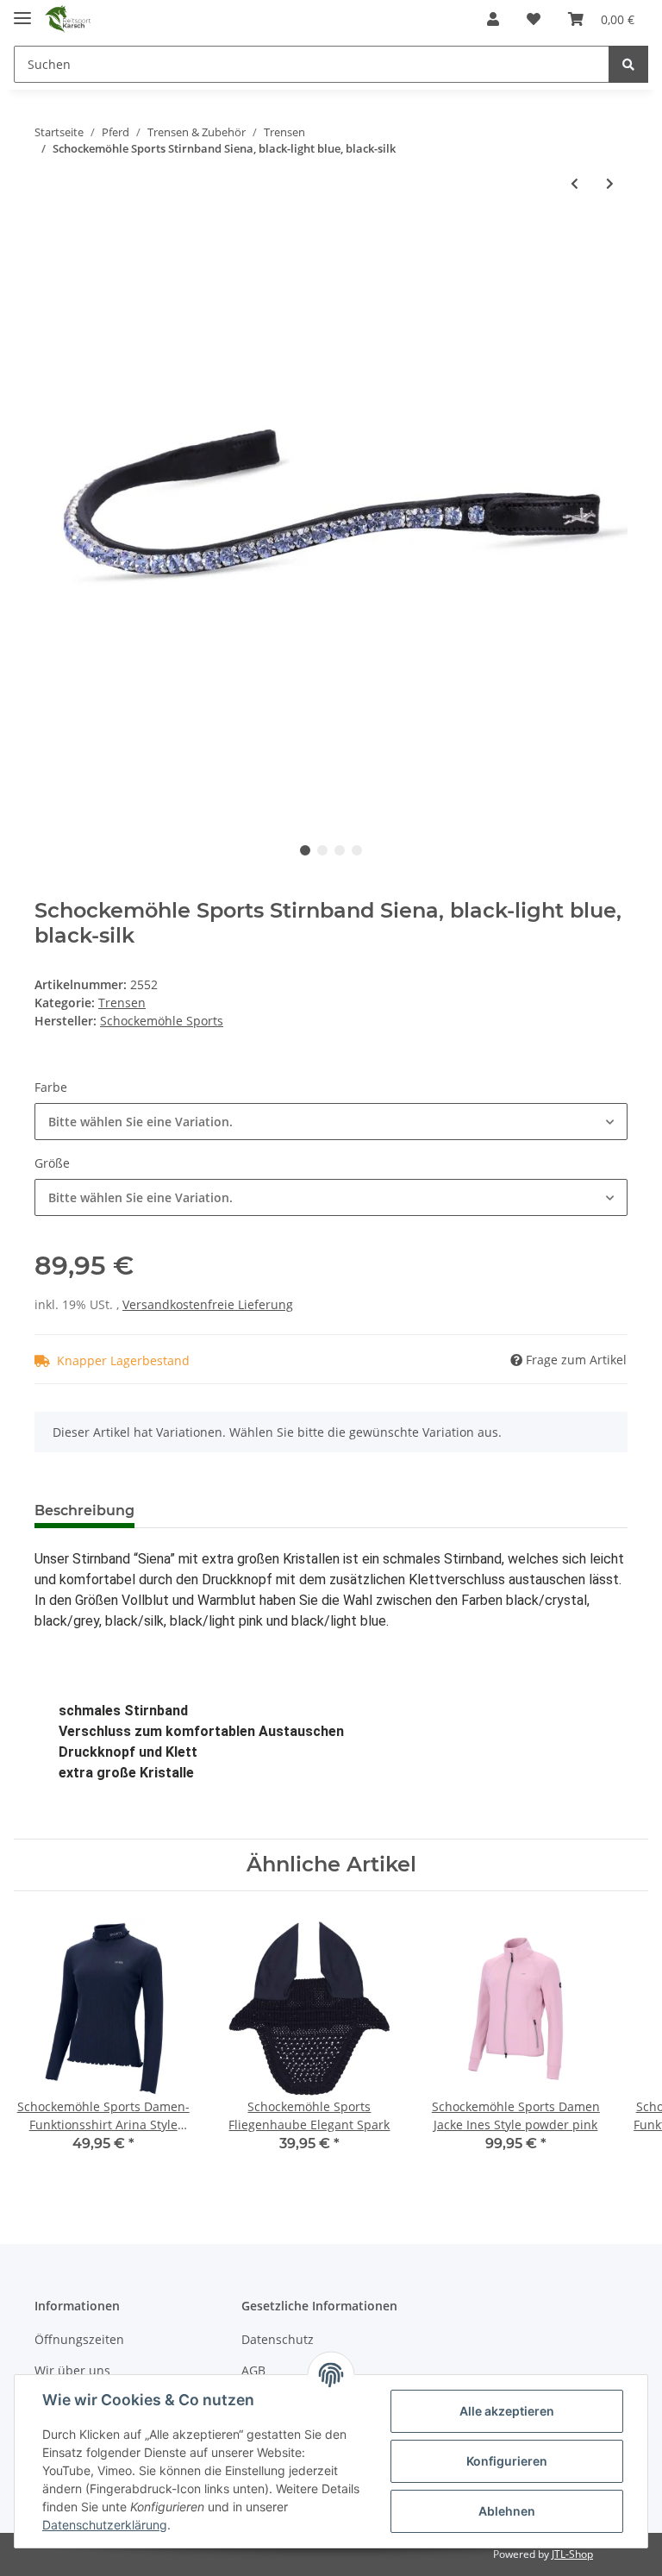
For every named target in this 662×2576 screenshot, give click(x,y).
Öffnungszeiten (79, 2339)
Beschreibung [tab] (84, 1511)
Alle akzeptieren (507, 2411)
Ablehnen (507, 2511)
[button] (493, 19)
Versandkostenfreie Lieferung (208, 1304)
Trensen (122, 1003)
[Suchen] (628, 64)
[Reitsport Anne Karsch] (68, 19)
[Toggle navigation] (22, 11)
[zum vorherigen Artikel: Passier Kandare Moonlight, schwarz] (575, 183)
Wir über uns (72, 2370)
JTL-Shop (572, 2554)
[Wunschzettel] (534, 19)
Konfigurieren (507, 2461)
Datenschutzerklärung (105, 2525)
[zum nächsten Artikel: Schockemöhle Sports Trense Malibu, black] (610, 183)
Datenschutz (278, 2339)
